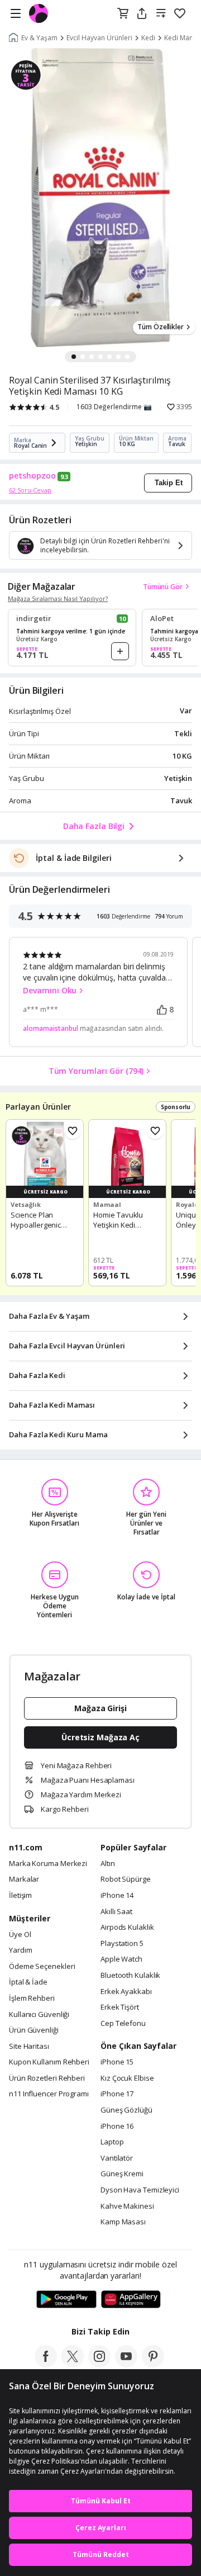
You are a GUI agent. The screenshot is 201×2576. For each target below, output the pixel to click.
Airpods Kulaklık (127, 1928)
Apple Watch (121, 1959)
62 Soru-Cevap (30, 490)
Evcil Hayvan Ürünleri (99, 38)
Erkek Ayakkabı (126, 1992)
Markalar (24, 1879)
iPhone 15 (117, 2062)
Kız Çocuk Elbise (127, 2078)
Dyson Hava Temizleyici (140, 2190)
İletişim (20, 1896)
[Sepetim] (123, 14)
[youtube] (126, 2364)
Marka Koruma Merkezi (48, 1864)
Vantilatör (117, 2158)
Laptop (112, 2142)
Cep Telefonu (123, 2024)
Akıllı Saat (116, 1912)
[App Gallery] (131, 2300)
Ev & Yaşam (39, 38)
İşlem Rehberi (32, 1999)
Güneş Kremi (122, 2174)
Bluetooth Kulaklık (130, 1976)
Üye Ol (20, 1935)
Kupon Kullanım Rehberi (49, 2062)
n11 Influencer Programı (49, 2094)
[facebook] (46, 2364)
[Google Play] (66, 2300)
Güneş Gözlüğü (126, 2110)
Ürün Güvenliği (34, 2030)
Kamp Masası (123, 2222)
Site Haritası (29, 2047)
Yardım (20, 1950)
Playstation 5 (122, 1944)
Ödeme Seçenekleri (42, 1967)
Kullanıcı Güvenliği (39, 2015)
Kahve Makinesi (127, 2206)
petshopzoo (32, 476)
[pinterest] (153, 2364)
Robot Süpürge (126, 1879)
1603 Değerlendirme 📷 (114, 407)
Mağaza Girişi (100, 1708)
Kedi (148, 38)
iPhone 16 (117, 2127)
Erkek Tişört (120, 2007)
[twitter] (73, 2364)
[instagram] (99, 2364)
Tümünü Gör (163, 587)
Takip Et (169, 483)
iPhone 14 (117, 1896)
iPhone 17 (117, 2094)
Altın (108, 1864)
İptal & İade (28, 1982)
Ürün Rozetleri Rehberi (47, 2078)
